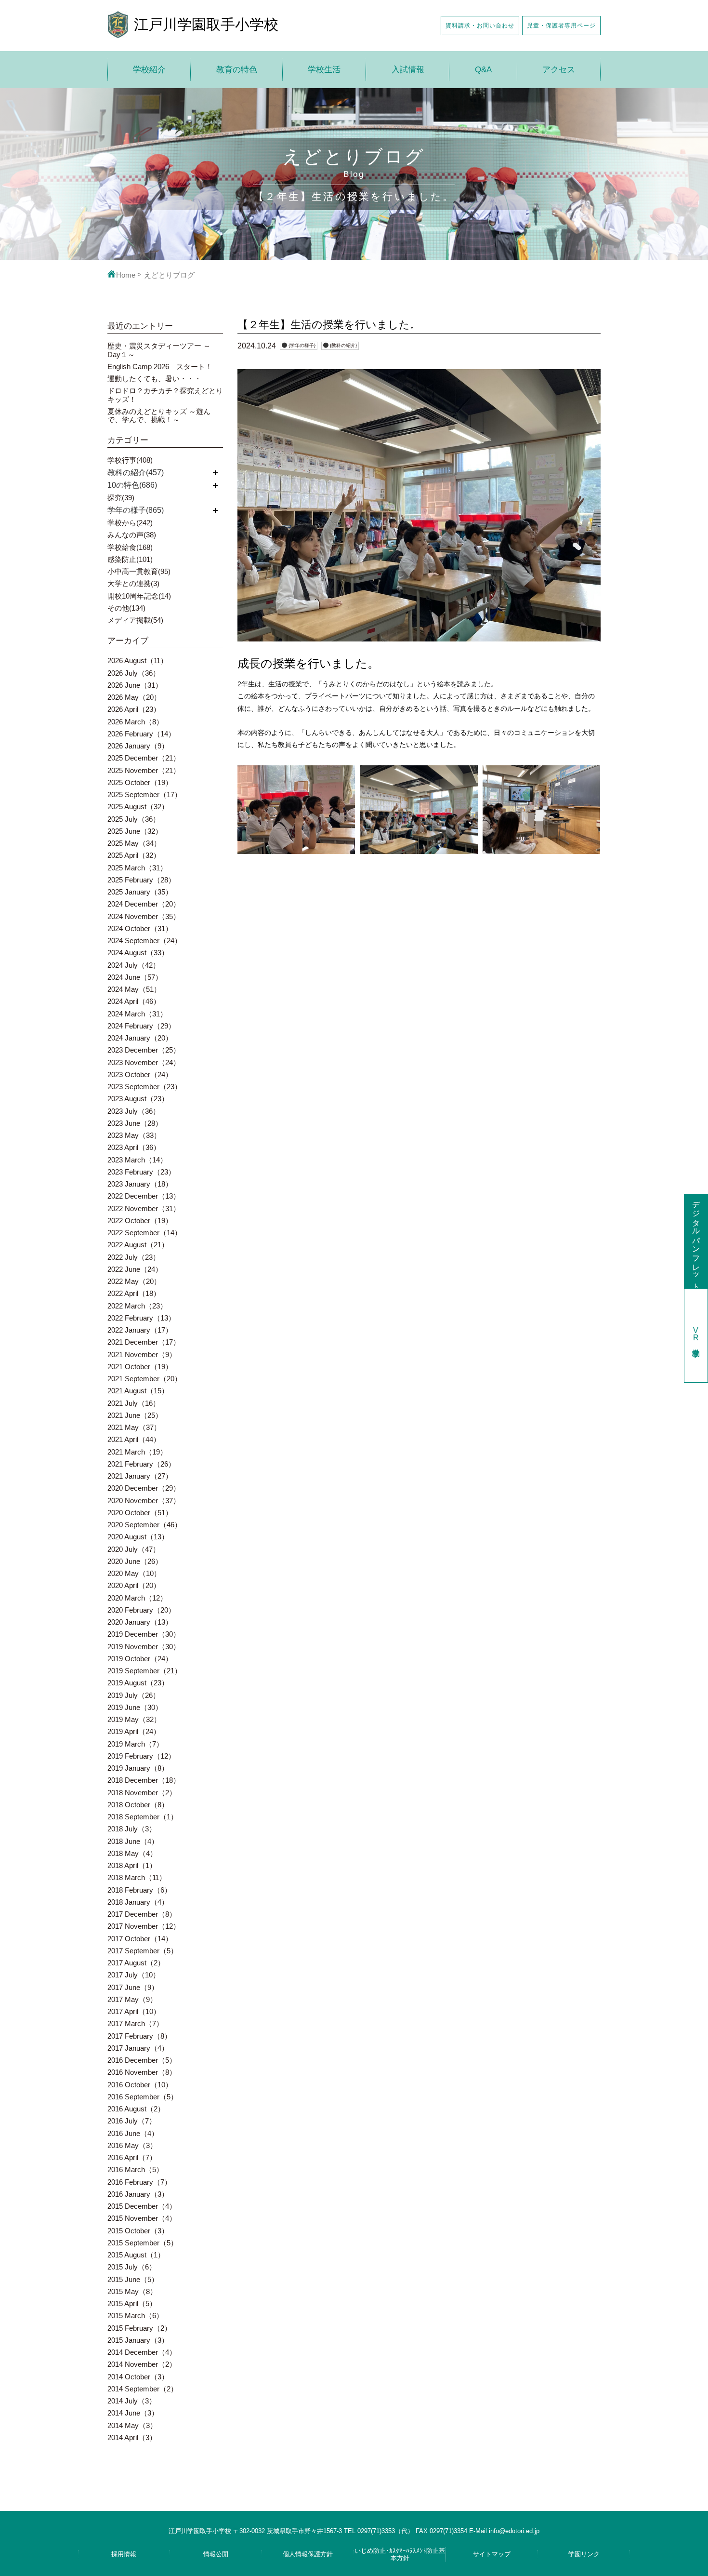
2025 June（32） (135, 831)
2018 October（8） (138, 1805)
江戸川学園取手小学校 (206, 24)
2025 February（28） (141, 880)
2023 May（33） (134, 1135)
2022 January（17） (140, 1330)
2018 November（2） (142, 1793)
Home (126, 275)
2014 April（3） (132, 2437)
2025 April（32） (134, 855)
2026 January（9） (138, 746)
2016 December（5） (142, 2060)
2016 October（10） (140, 2085)
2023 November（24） (144, 1062)
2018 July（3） (132, 1829)
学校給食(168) (130, 547)
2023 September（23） (144, 1087)
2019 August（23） (138, 1683)
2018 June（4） (133, 1841)
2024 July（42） (134, 965)
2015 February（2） (139, 2328)
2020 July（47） (134, 1549)
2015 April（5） (132, 2303)
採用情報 (124, 2554)
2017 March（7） (135, 2023)
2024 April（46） (134, 1001)
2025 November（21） (144, 770)
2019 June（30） (135, 1707)
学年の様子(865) (136, 510)
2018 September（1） (143, 1817)
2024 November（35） (144, 916)
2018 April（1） (132, 1865)
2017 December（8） (142, 1914)
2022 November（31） (144, 1208)
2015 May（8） (132, 2291)
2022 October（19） (140, 1221)
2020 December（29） (144, 1488)
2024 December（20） (144, 904)
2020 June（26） (135, 1561)
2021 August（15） (138, 1391)
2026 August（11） (138, 661)
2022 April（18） (134, 1293)
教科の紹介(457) (136, 473)
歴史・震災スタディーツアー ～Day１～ (159, 350)
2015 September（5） (143, 2243)
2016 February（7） (139, 2182)
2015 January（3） (138, 2340)
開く (215, 473)
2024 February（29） (141, 1026)
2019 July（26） (134, 1695)
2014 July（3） (132, 2401)
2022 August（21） (138, 1245)
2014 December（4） (142, 2352)
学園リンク (584, 2554)
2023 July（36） (134, 1111)
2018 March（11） (137, 1877)
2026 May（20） (134, 697)
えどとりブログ (169, 275)
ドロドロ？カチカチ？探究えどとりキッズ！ (165, 395)
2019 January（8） (138, 1768)
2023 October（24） (140, 1074)
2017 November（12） (144, 1926)
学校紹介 (149, 70)
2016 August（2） (136, 2109)
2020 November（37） (144, 1501)
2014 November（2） (142, 2364)
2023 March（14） (137, 1160)
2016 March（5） (135, 2169)
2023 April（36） (134, 1147)
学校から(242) (130, 523)
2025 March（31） (137, 868)
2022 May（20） (134, 1281)
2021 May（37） (134, 1427)
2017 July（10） (134, 1975)
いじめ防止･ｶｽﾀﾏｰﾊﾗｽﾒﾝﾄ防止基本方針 (400, 2554)
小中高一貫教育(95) (139, 571)
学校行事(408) (130, 460)
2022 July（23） (134, 1257)
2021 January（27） (140, 1476)
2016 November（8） (142, 2072)
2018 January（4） (138, 1902)
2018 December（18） (144, 1780)
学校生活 (324, 70)
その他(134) (126, 608)
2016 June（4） (133, 2133)
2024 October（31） (140, 928)
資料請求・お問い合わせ (480, 25)
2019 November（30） (144, 1647)
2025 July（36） (134, 819)
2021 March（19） (137, 1452)
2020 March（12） (137, 1598)
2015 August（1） (136, 2255)
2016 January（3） (138, 2194)
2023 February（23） (141, 1172)
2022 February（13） (141, 1318)
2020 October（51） (140, 1513)
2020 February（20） (141, 1610)
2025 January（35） (140, 892)
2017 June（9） (133, 1987)
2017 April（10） (134, 2011)
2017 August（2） (136, 1963)
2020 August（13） (138, 1537)
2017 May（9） (132, 1999)
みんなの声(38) (132, 535)
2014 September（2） (143, 2389)
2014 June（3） (133, 2413)
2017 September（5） (143, 1951)
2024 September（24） (144, 941)
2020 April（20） (134, 1585)
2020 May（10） (134, 1573)
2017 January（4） (138, 2048)
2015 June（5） (133, 2279)
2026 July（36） (134, 673)
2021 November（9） (142, 1355)
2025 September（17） (144, 794)
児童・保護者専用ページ (561, 25)
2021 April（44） (134, 1439)
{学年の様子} (302, 345)
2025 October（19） (140, 782)
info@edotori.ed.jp (514, 2531)
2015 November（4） (142, 2218)
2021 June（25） (135, 1415)
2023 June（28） (135, 1123)
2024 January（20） (140, 1038)
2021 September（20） (144, 1379)
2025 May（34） (134, 843)
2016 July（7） (132, 2121)
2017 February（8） (139, 2036)
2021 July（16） (134, 1403)
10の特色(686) (132, 485)
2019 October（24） (140, 1659)
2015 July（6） (132, 2267)
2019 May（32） (134, 1719)
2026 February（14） (141, 734)
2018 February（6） (139, 1890)
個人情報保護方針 (308, 2554)
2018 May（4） (132, 1853)
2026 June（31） (135, 685)
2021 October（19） (140, 1367)
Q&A (483, 70)
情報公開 (216, 2554)
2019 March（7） (135, 1744)
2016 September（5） (143, 2097)
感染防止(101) (130, 559)
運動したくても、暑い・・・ (154, 379)
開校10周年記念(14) (139, 596)
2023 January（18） (140, 1184)
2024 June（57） (135, 977)
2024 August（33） (138, 953)
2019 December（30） (144, 1634)
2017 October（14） (140, 1939)
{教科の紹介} (343, 345)
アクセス (559, 70)
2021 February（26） (141, 1464)
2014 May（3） (132, 2425)
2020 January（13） (140, 1622)
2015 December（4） (142, 2206)
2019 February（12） (141, 1756)
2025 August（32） (138, 807)
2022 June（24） (135, 1269)
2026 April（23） (134, 709)
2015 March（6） (135, 2316)
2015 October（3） (138, 2231)
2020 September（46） (144, 1525)
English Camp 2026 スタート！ (160, 367)
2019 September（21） (144, 1671)
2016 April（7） (132, 2157)
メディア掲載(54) (135, 620)
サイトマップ (492, 2554)
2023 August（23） (138, 1099)
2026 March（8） (135, 722)
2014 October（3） (138, 2377)
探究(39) (121, 498)
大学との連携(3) (133, 583)
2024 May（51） (134, 989)
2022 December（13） (144, 1196)
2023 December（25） (144, 1050)
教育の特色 (237, 70)
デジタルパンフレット (696, 1241)
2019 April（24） (134, 1731)
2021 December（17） (144, 1342)
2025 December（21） (144, 758)
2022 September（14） (144, 1233)
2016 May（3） (132, 2145)
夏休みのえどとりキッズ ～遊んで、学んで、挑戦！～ (159, 415)
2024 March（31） (137, 1014)
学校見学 (696, 1335)
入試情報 (408, 70)
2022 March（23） (137, 1306)
